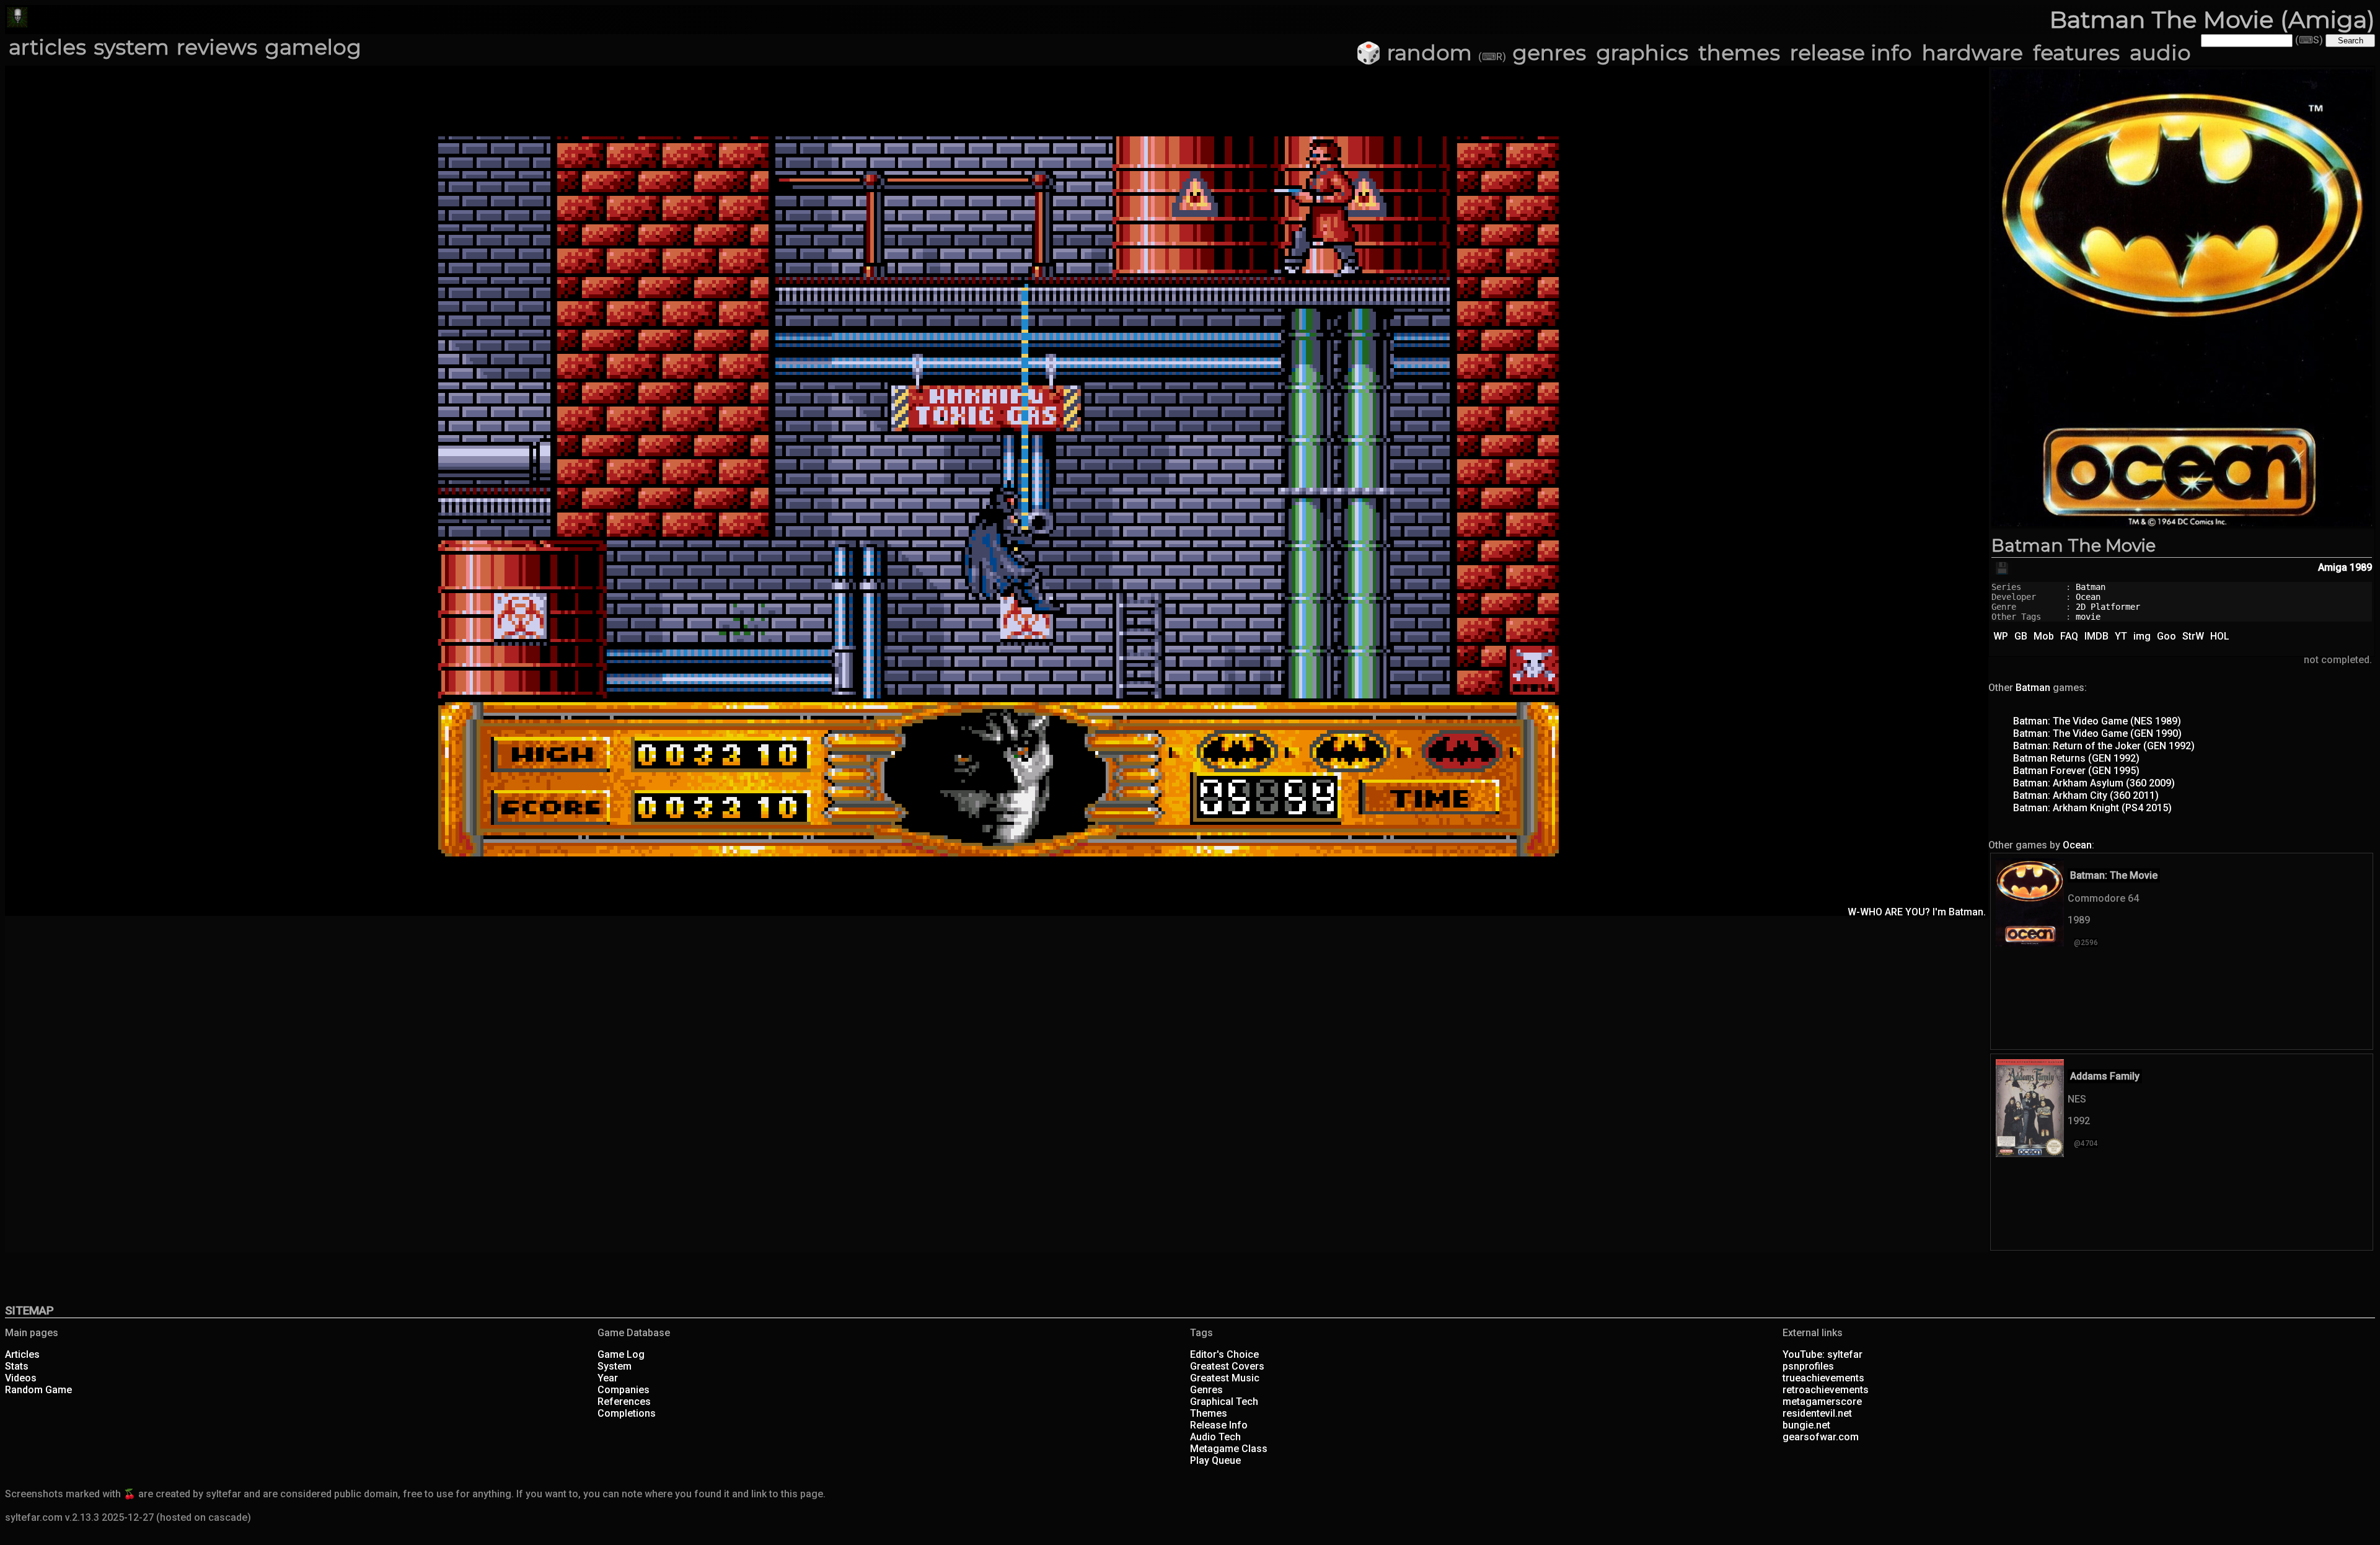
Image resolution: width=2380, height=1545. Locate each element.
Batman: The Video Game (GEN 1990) (2097, 733)
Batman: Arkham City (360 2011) (2086, 795)
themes (1739, 53)
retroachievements (1826, 1390)
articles (47, 47)
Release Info (1219, 1425)
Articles (22, 1354)
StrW (2193, 636)
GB (2021, 636)
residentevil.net (1817, 1413)
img (2142, 636)
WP (2001, 636)
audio (2160, 53)
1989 (2361, 567)
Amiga (2333, 567)
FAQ (2069, 636)
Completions (627, 1413)
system (131, 47)
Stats (17, 1366)
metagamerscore (1822, 1402)
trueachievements (1823, 1378)
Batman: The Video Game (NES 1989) (2097, 721)
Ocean (2088, 597)
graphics (1642, 53)
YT (2121, 636)
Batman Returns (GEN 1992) (2076, 758)
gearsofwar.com (1821, 1437)
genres (1549, 53)
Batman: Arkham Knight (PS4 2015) (2092, 808)
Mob (2044, 636)
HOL (2220, 636)
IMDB (2096, 636)
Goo (2166, 636)
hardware (1972, 53)
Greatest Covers (1227, 1366)
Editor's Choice (1224, 1354)
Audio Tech (1215, 1437)
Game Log (621, 1354)
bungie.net (1806, 1425)
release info (1851, 53)
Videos (21, 1378)
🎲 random (1414, 53)
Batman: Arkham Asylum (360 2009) (2094, 783)
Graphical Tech (1224, 1402)
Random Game (38, 1390)
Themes (1209, 1413)
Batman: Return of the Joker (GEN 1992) (2104, 746)
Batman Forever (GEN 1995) (2076, 771)
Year (608, 1378)
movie (2088, 617)
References (624, 1402)
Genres (1206, 1390)
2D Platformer (2108, 607)
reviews (217, 47)
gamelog (313, 47)
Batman (2091, 587)
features (2076, 53)
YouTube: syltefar (1822, 1354)
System (615, 1366)
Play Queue (1215, 1460)
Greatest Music (1225, 1378)
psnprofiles (1808, 1366)
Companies (624, 1390)
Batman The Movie (2074, 545)
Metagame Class (1229, 1449)
